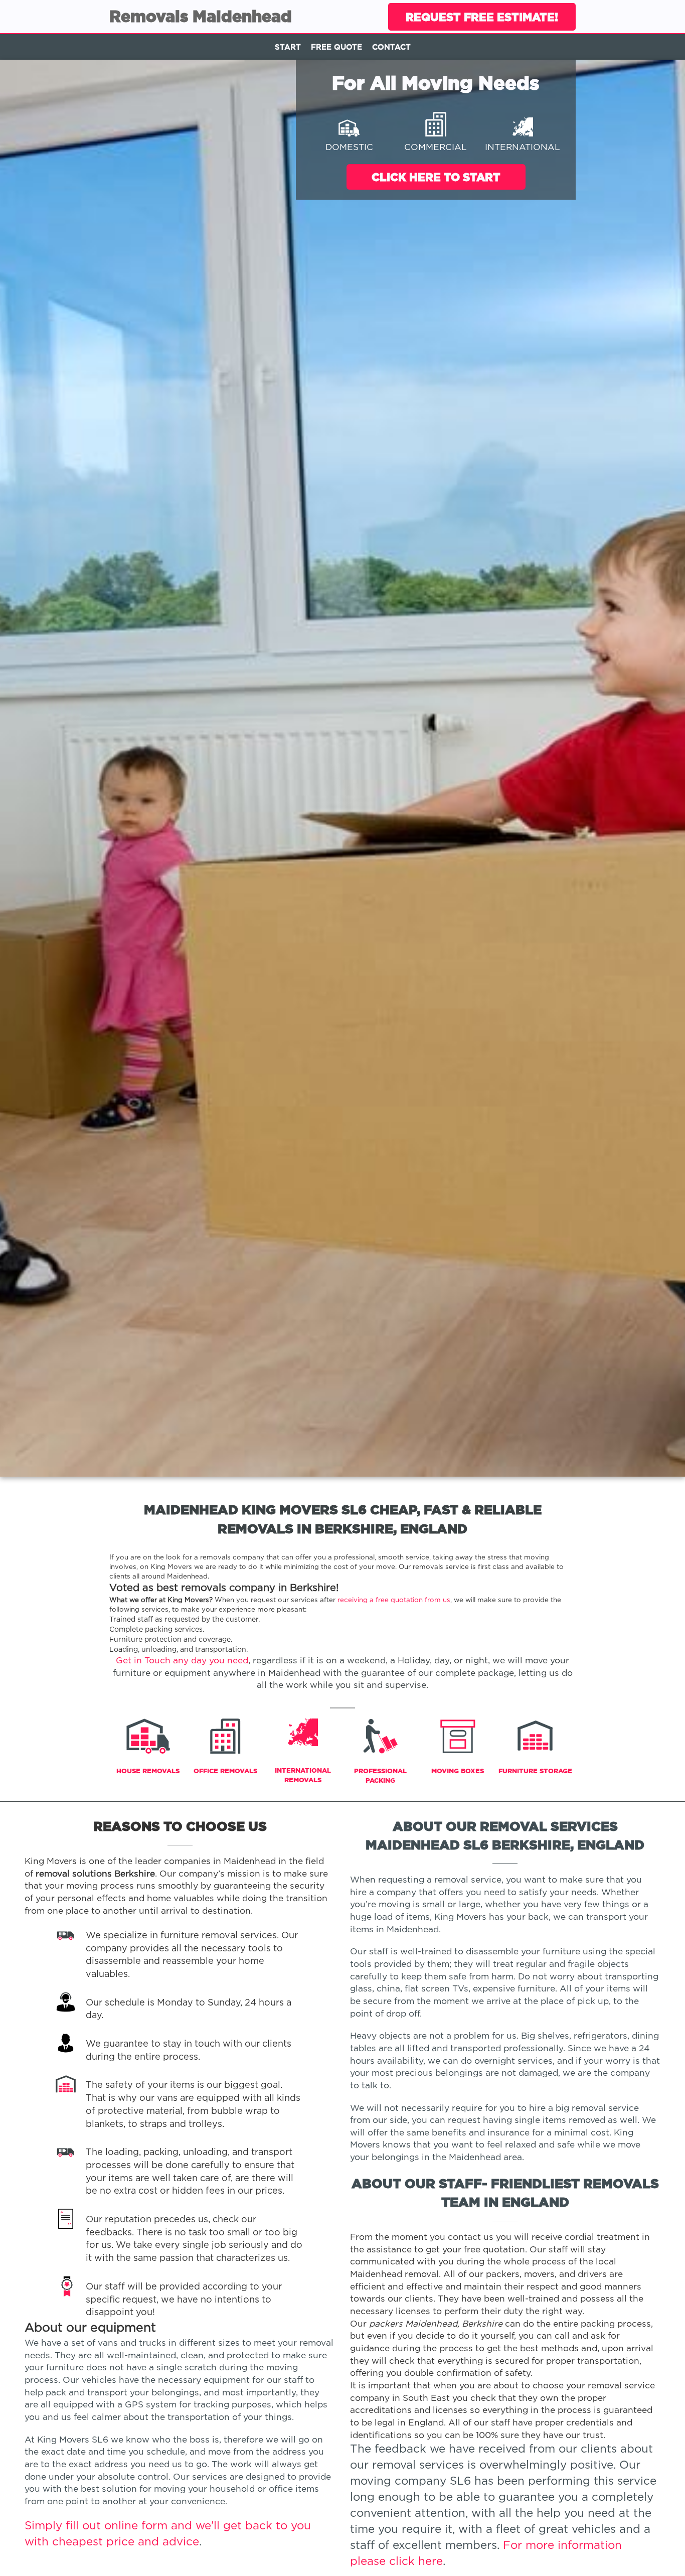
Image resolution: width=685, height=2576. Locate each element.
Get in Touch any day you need (182, 1661)
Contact (391, 47)
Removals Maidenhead (201, 16)
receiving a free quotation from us (394, 1600)
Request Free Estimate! (482, 17)
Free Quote (336, 47)
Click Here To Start (436, 177)
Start (288, 47)
